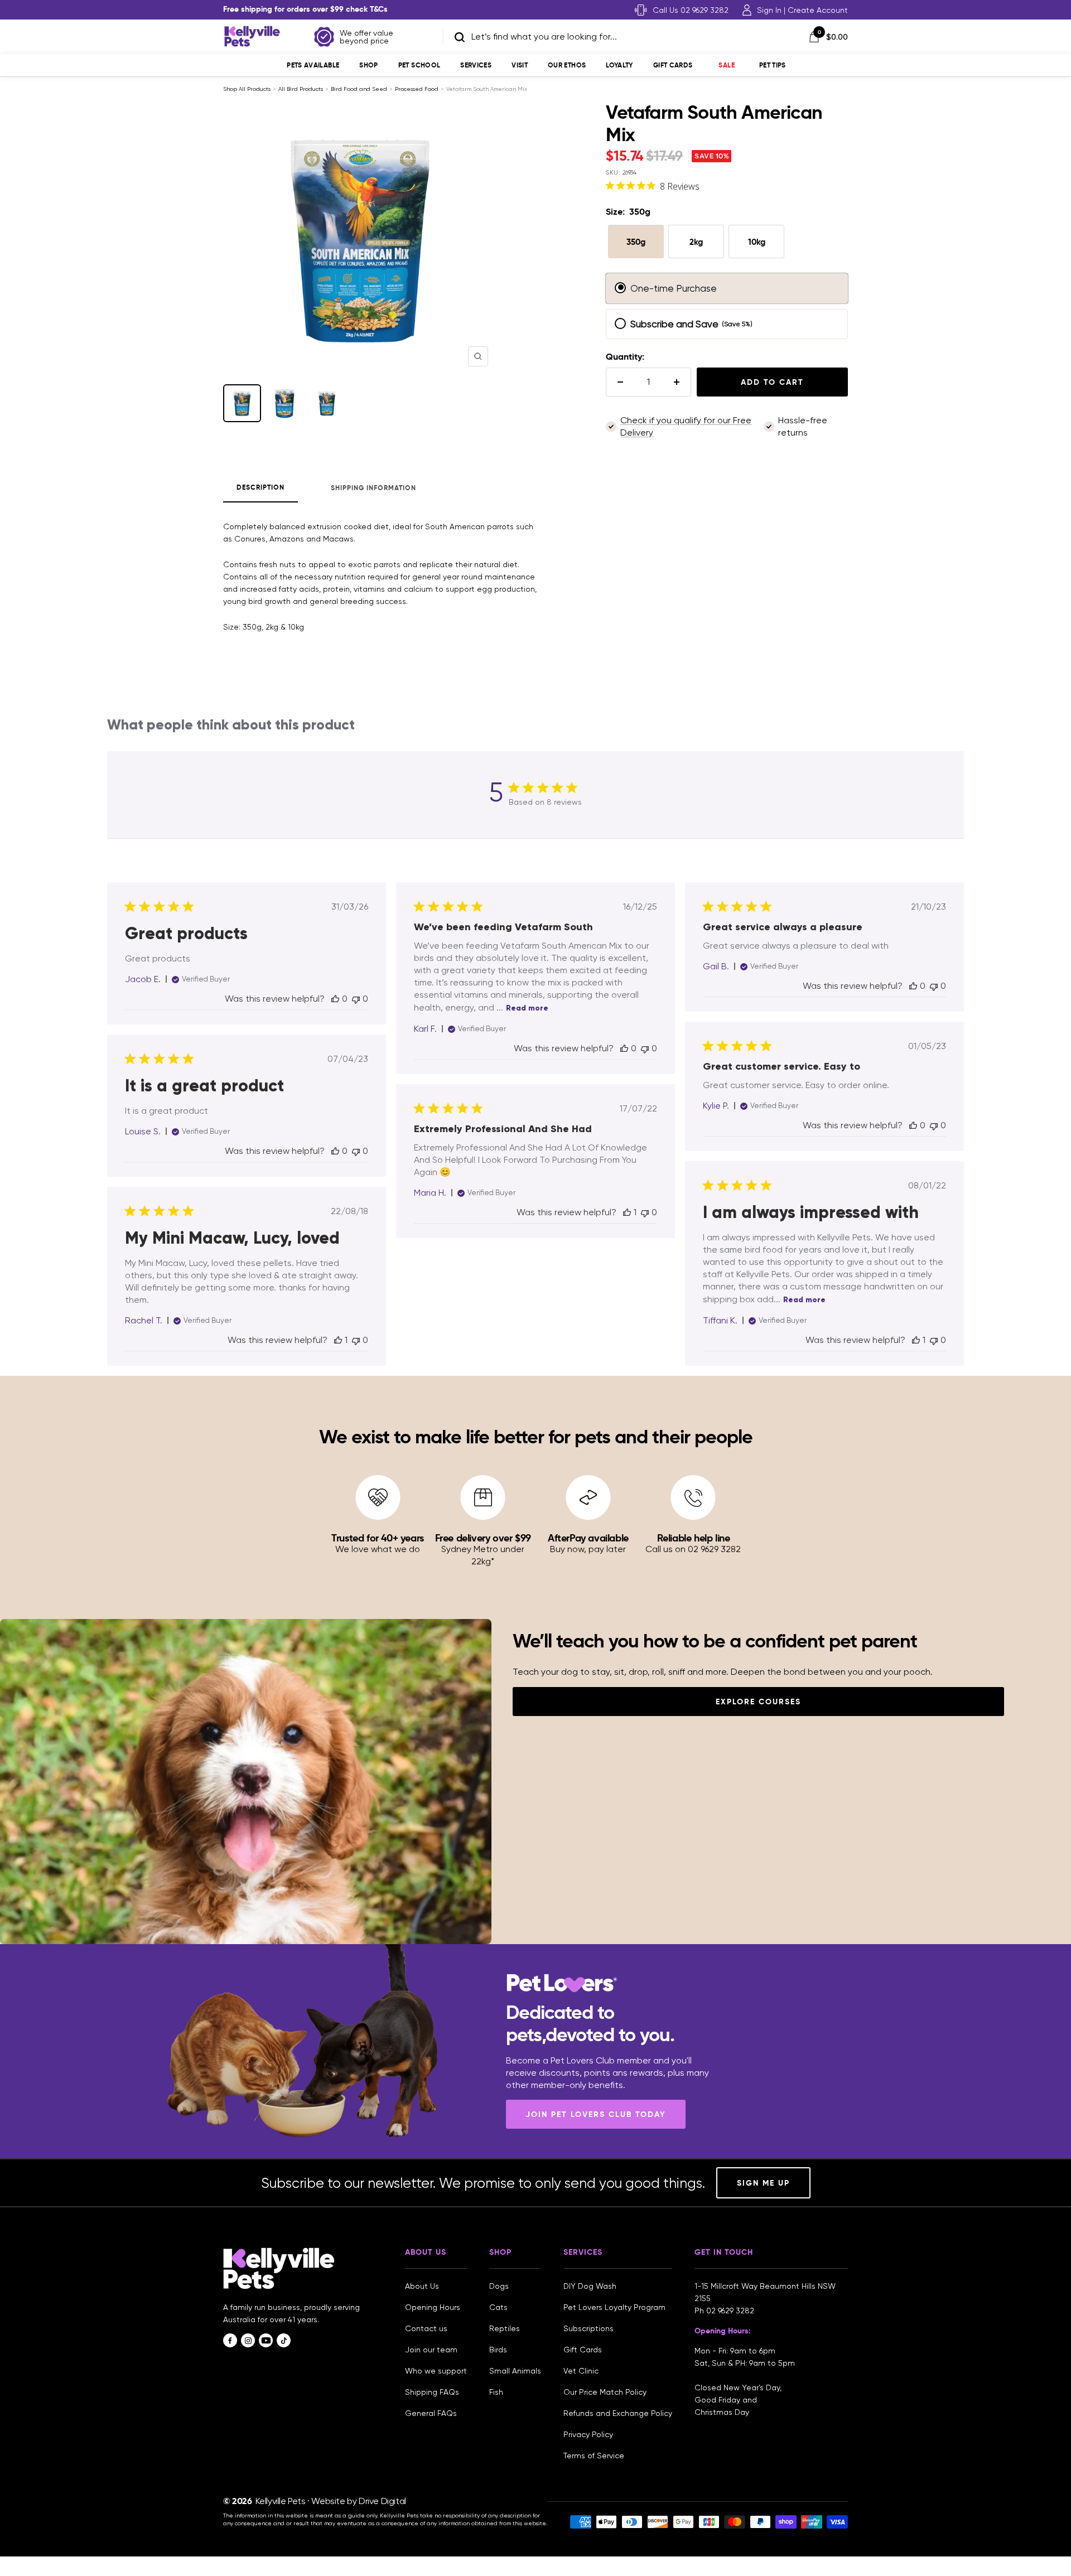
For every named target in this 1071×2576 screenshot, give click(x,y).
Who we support (436, 2371)
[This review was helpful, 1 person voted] (627, 1212)
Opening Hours (433, 2307)
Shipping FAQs (432, 2392)
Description (260, 487)
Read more (527, 1008)
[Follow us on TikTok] (284, 2340)
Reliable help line (694, 1538)
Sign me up (763, 2183)
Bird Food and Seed (359, 89)
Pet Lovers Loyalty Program (614, 2307)
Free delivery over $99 (483, 1538)
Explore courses (758, 1702)
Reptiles (505, 2328)
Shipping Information (373, 488)
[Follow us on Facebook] (230, 2340)
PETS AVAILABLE (313, 65)
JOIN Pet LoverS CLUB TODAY (596, 2114)
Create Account (818, 10)
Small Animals (515, 2371)
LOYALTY (619, 65)
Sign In (769, 10)
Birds (498, 2350)
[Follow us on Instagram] (248, 2340)
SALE (726, 65)
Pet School (419, 65)
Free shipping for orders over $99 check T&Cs (305, 9)
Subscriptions (588, 2328)
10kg (757, 242)
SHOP (368, 65)
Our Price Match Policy (605, 2392)
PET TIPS (773, 65)
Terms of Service (594, 2456)
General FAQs (431, 2413)
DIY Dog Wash (590, 2286)
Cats (498, 2307)
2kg (696, 242)
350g (636, 242)
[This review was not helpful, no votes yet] (356, 999)
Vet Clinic (581, 2371)
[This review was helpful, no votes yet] (335, 999)
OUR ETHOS (567, 65)
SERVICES (476, 65)
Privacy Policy (588, 2434)
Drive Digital (382, 2501)
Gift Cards (673, 65)
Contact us (426, 2328)
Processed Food (417, 89)
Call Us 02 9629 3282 (691, 10)
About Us (422, 2286)
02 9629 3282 (730, 2311)
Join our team (431, 2350)
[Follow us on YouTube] (266, 2340)
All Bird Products (301, 89)
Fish (496, 2392)
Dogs (499, 2286)
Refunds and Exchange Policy (618, 2413)
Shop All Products (247, 89)
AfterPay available (588, 1538)
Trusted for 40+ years (378, 1538)
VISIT (520, 65)
